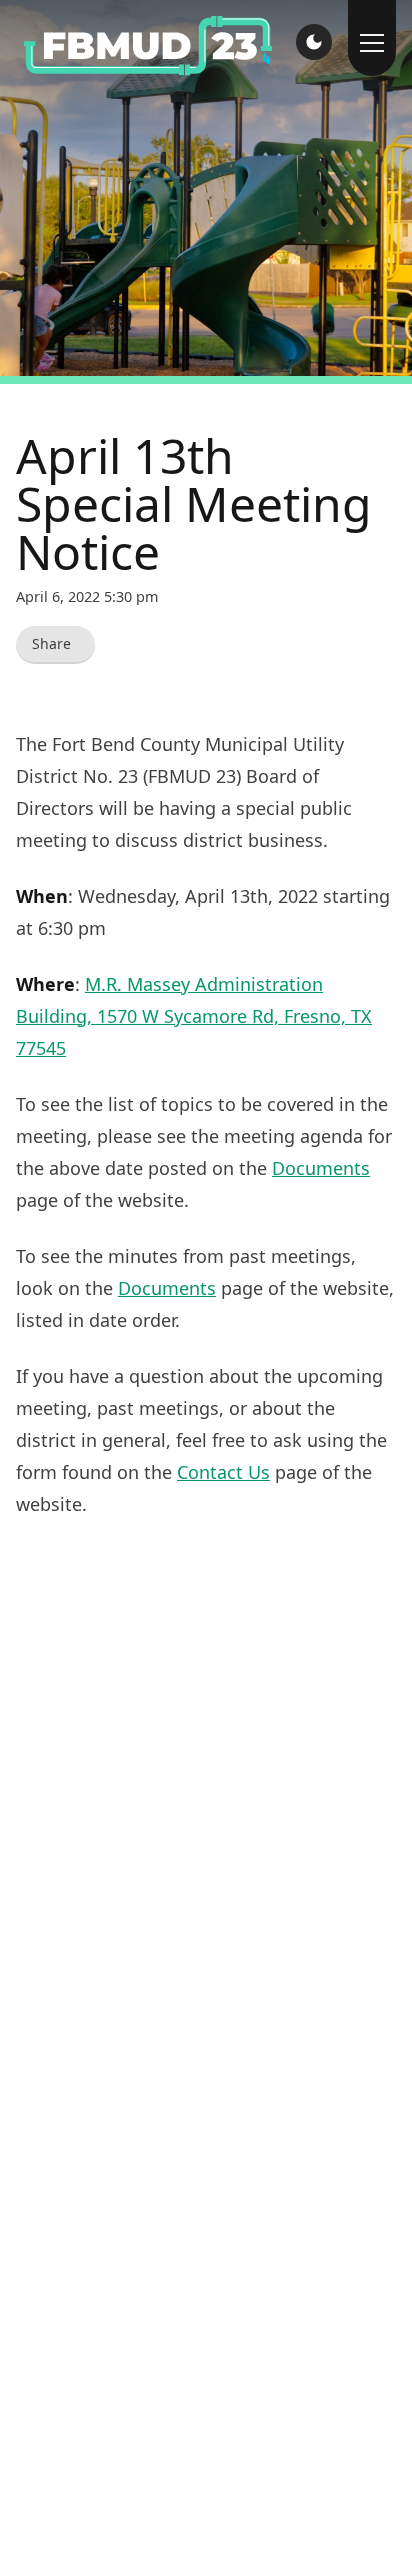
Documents (321, 1168)
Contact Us (223, 1472)
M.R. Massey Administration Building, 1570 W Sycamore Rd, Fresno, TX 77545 (194, 1016)
